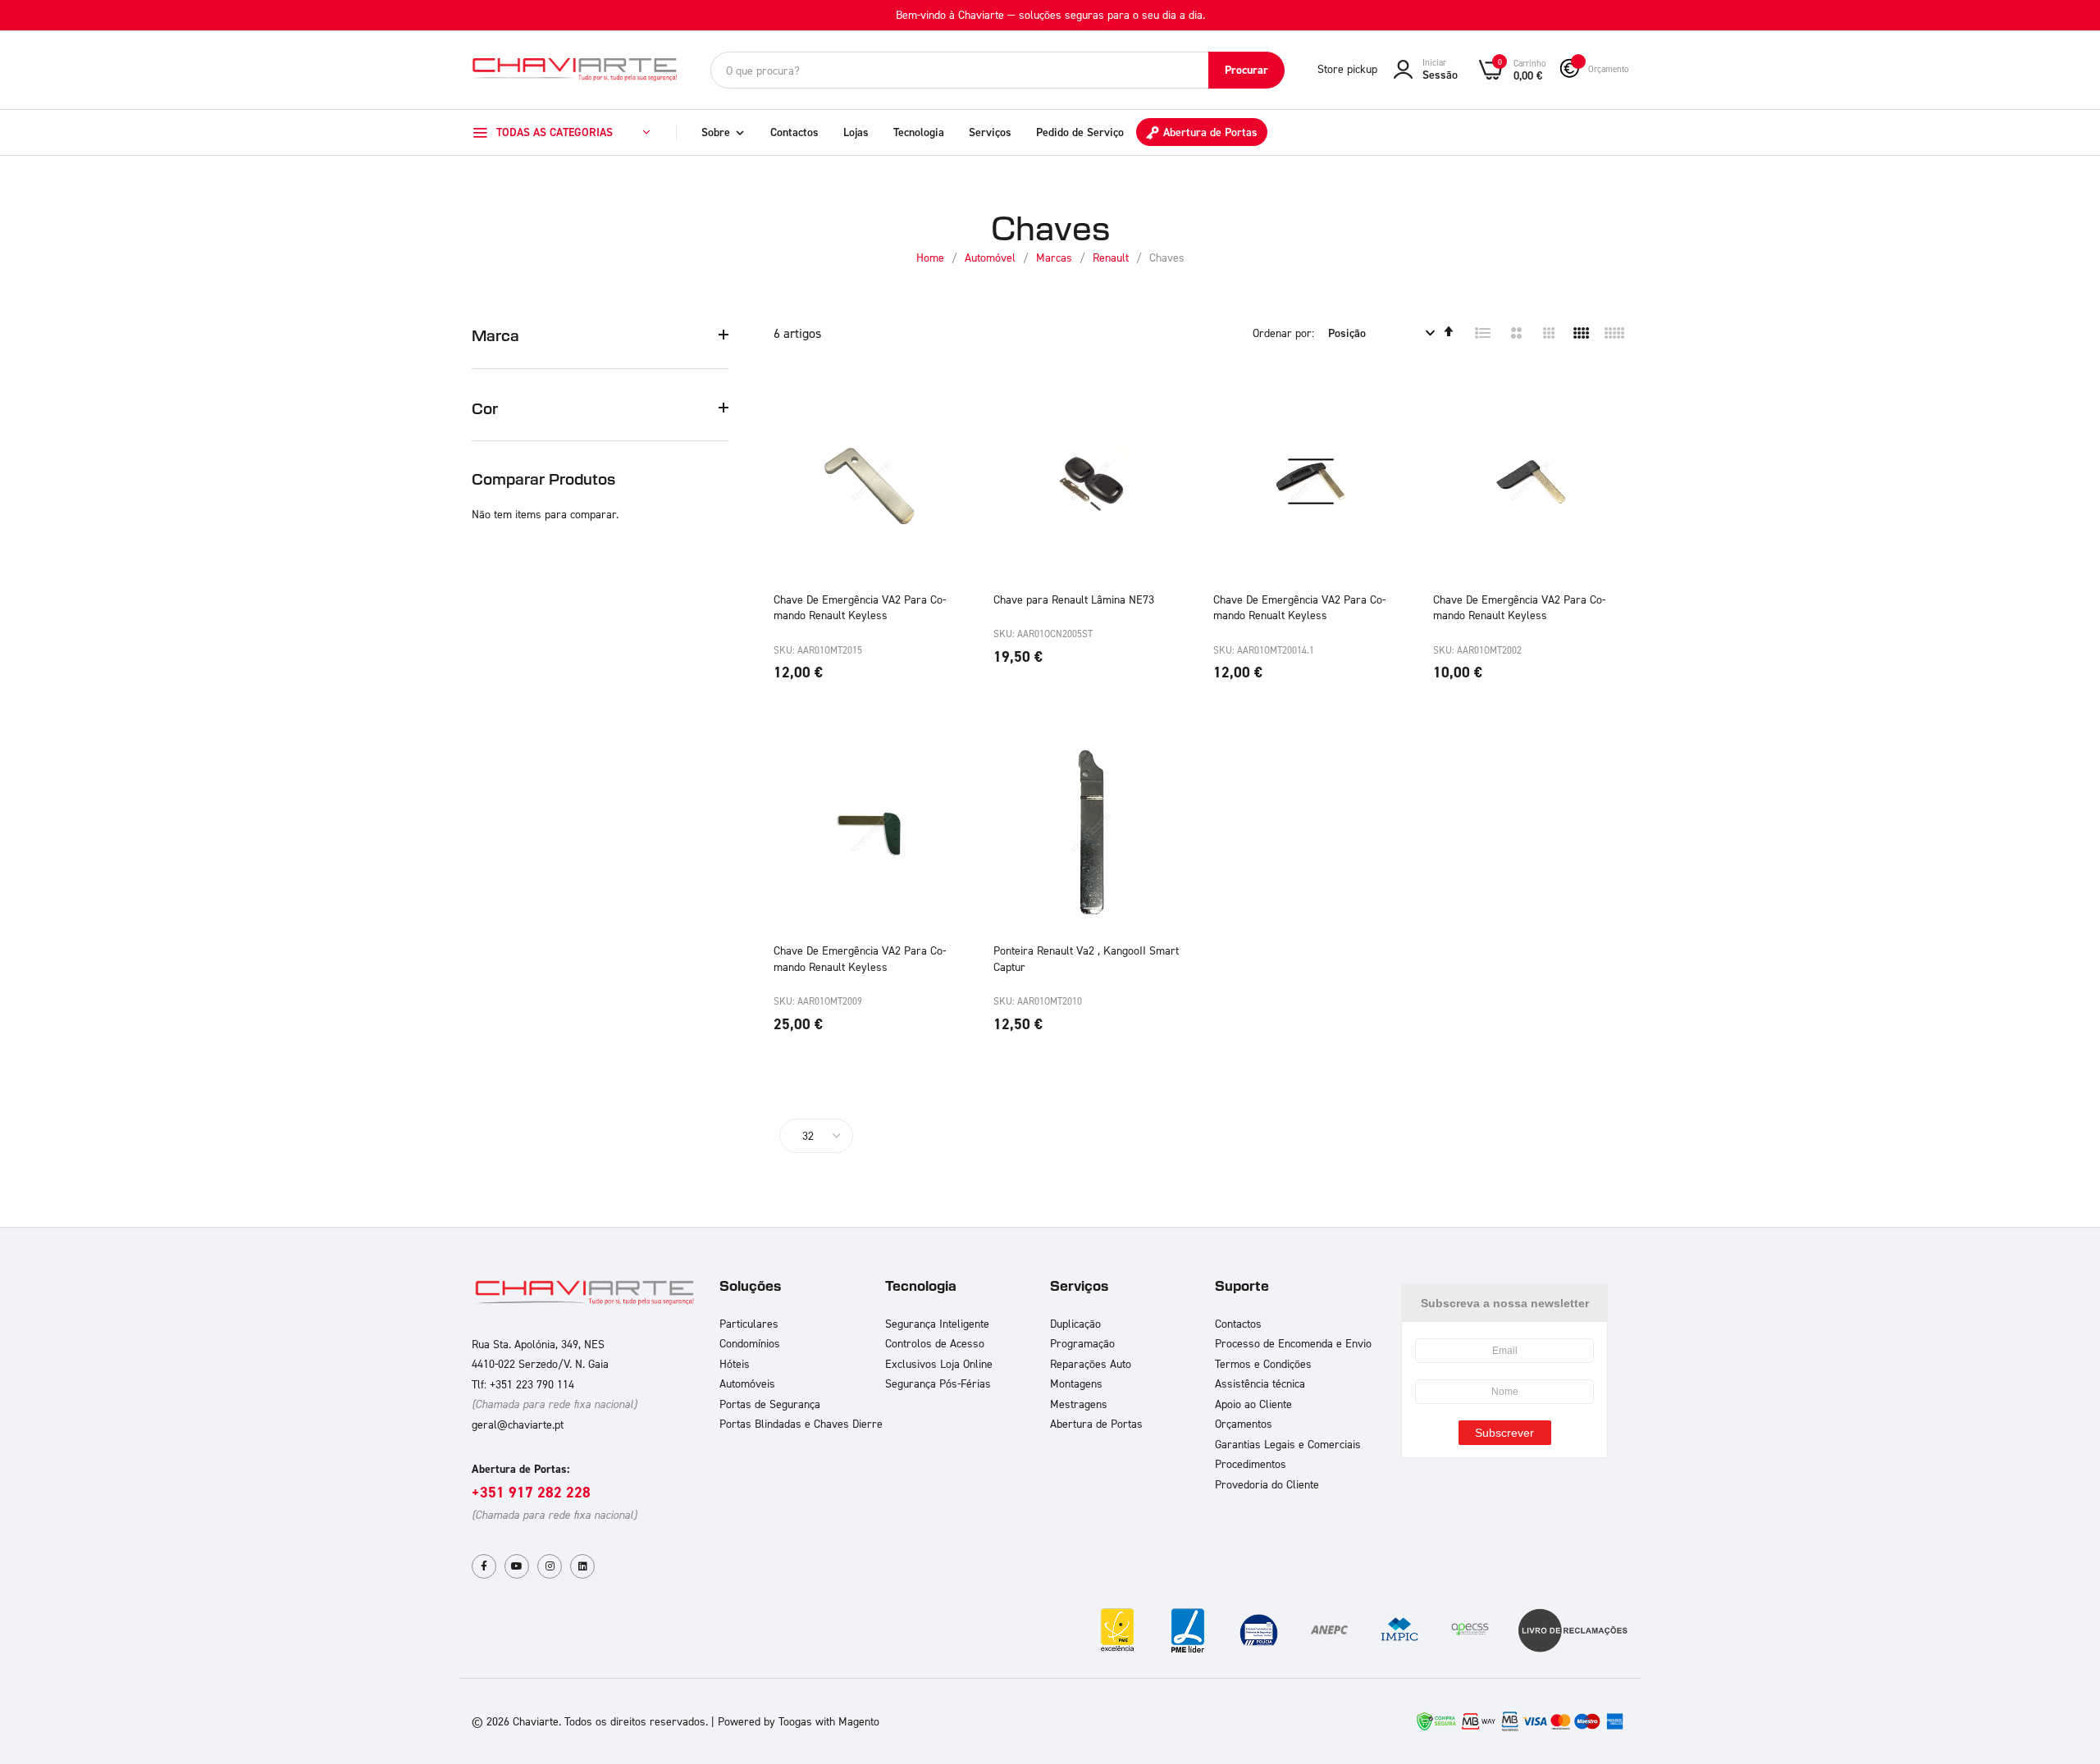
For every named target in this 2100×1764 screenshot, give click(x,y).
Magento (859, 1721)
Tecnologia (919, 132)
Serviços (990, 132)
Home (932, 257)
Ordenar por (1282, 333)
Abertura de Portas (1210, 132)
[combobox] (997, 70)
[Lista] (1483, 333)
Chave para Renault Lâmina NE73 (1074, 599)
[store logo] (574, 69)
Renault (1112, 257)
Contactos (794, 132)
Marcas (1056, 257)
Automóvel (992, 257)
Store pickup (1347, 68)
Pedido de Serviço (1080, 132)
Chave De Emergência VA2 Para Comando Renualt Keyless (1299, 607)
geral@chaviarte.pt (518, 1424)
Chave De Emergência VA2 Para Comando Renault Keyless (860, 607)
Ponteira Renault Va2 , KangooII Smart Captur (1086, 958)
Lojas (856, 132)
